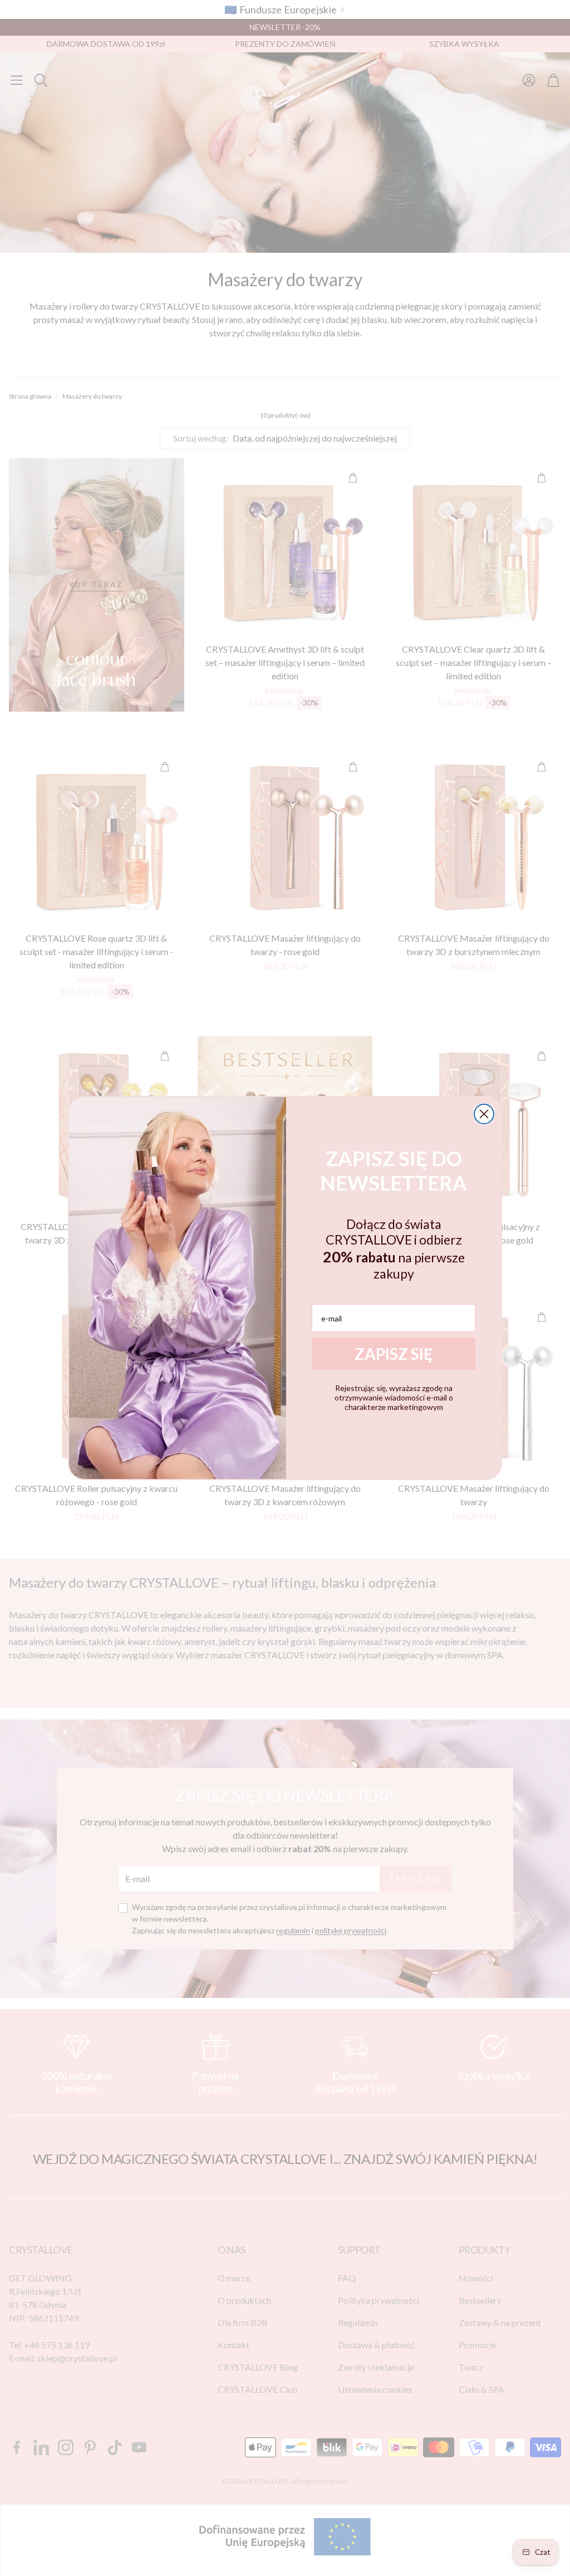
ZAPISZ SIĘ (394, 1354)
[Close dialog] (484, 1114)
